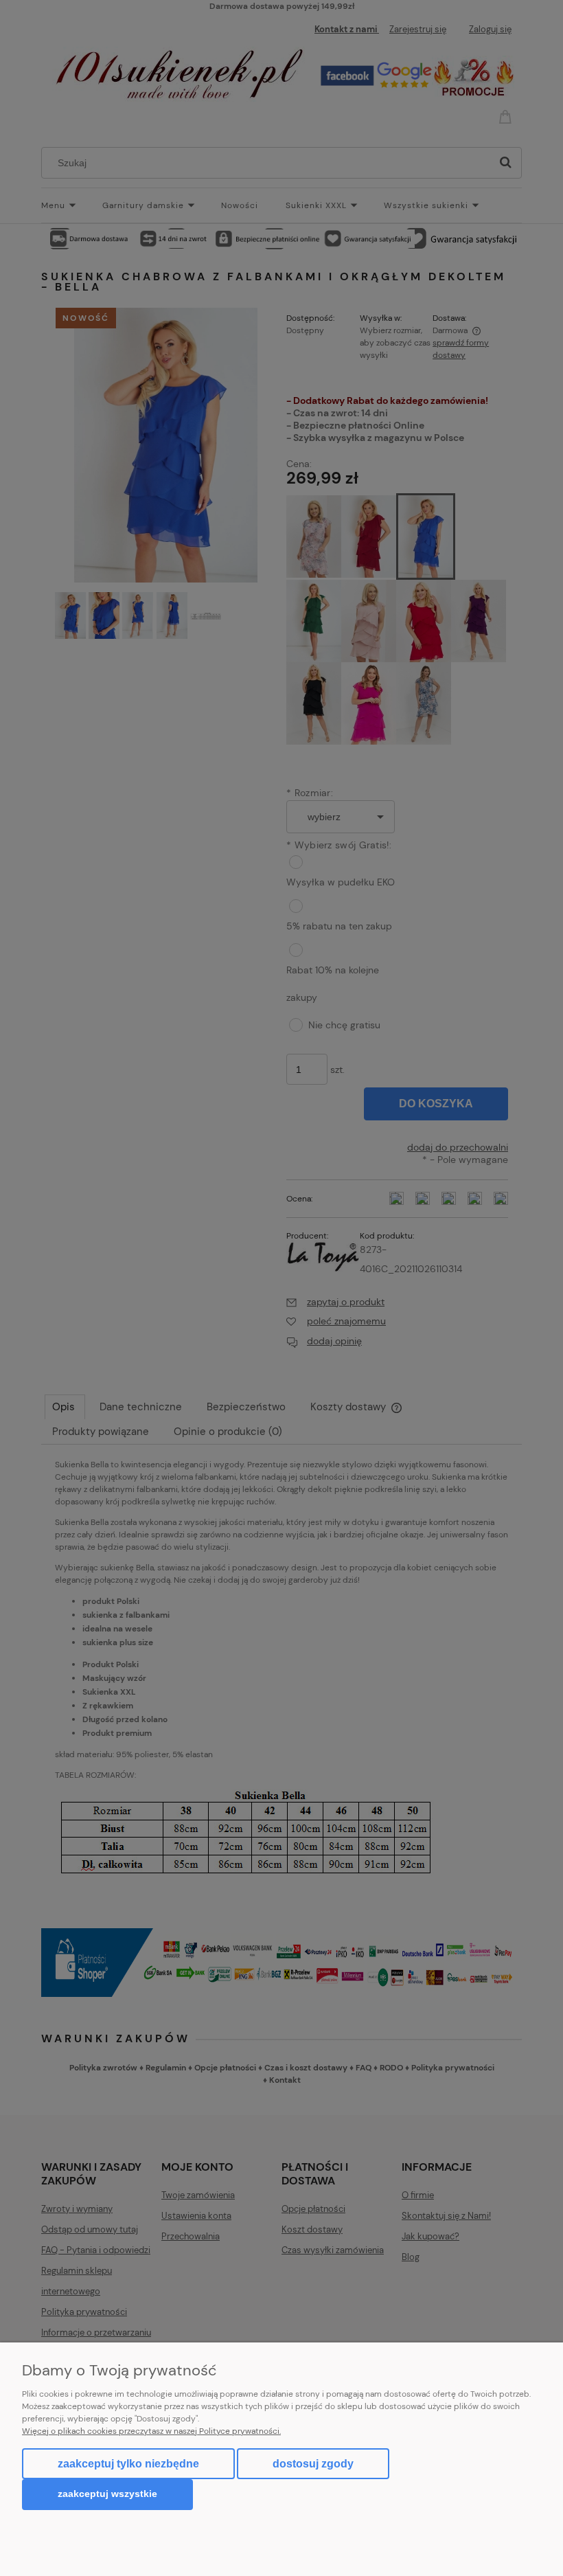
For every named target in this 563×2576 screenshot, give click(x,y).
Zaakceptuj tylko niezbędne (128, 2464)
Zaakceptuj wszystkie (107, 2494)
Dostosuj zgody (313, 2464)
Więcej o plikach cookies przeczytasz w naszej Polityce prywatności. (151, 2431)
